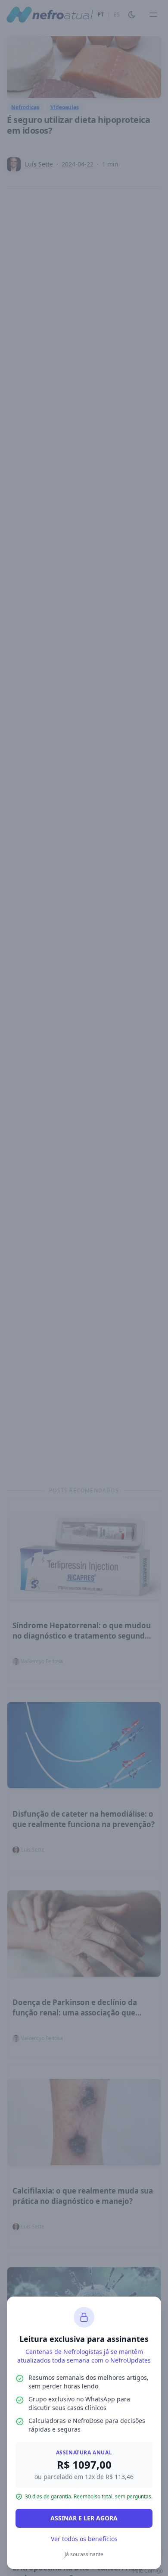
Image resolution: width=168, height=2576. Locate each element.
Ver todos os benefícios (84, 2539)
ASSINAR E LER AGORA (84, 2518)
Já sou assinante (84, 2554)
